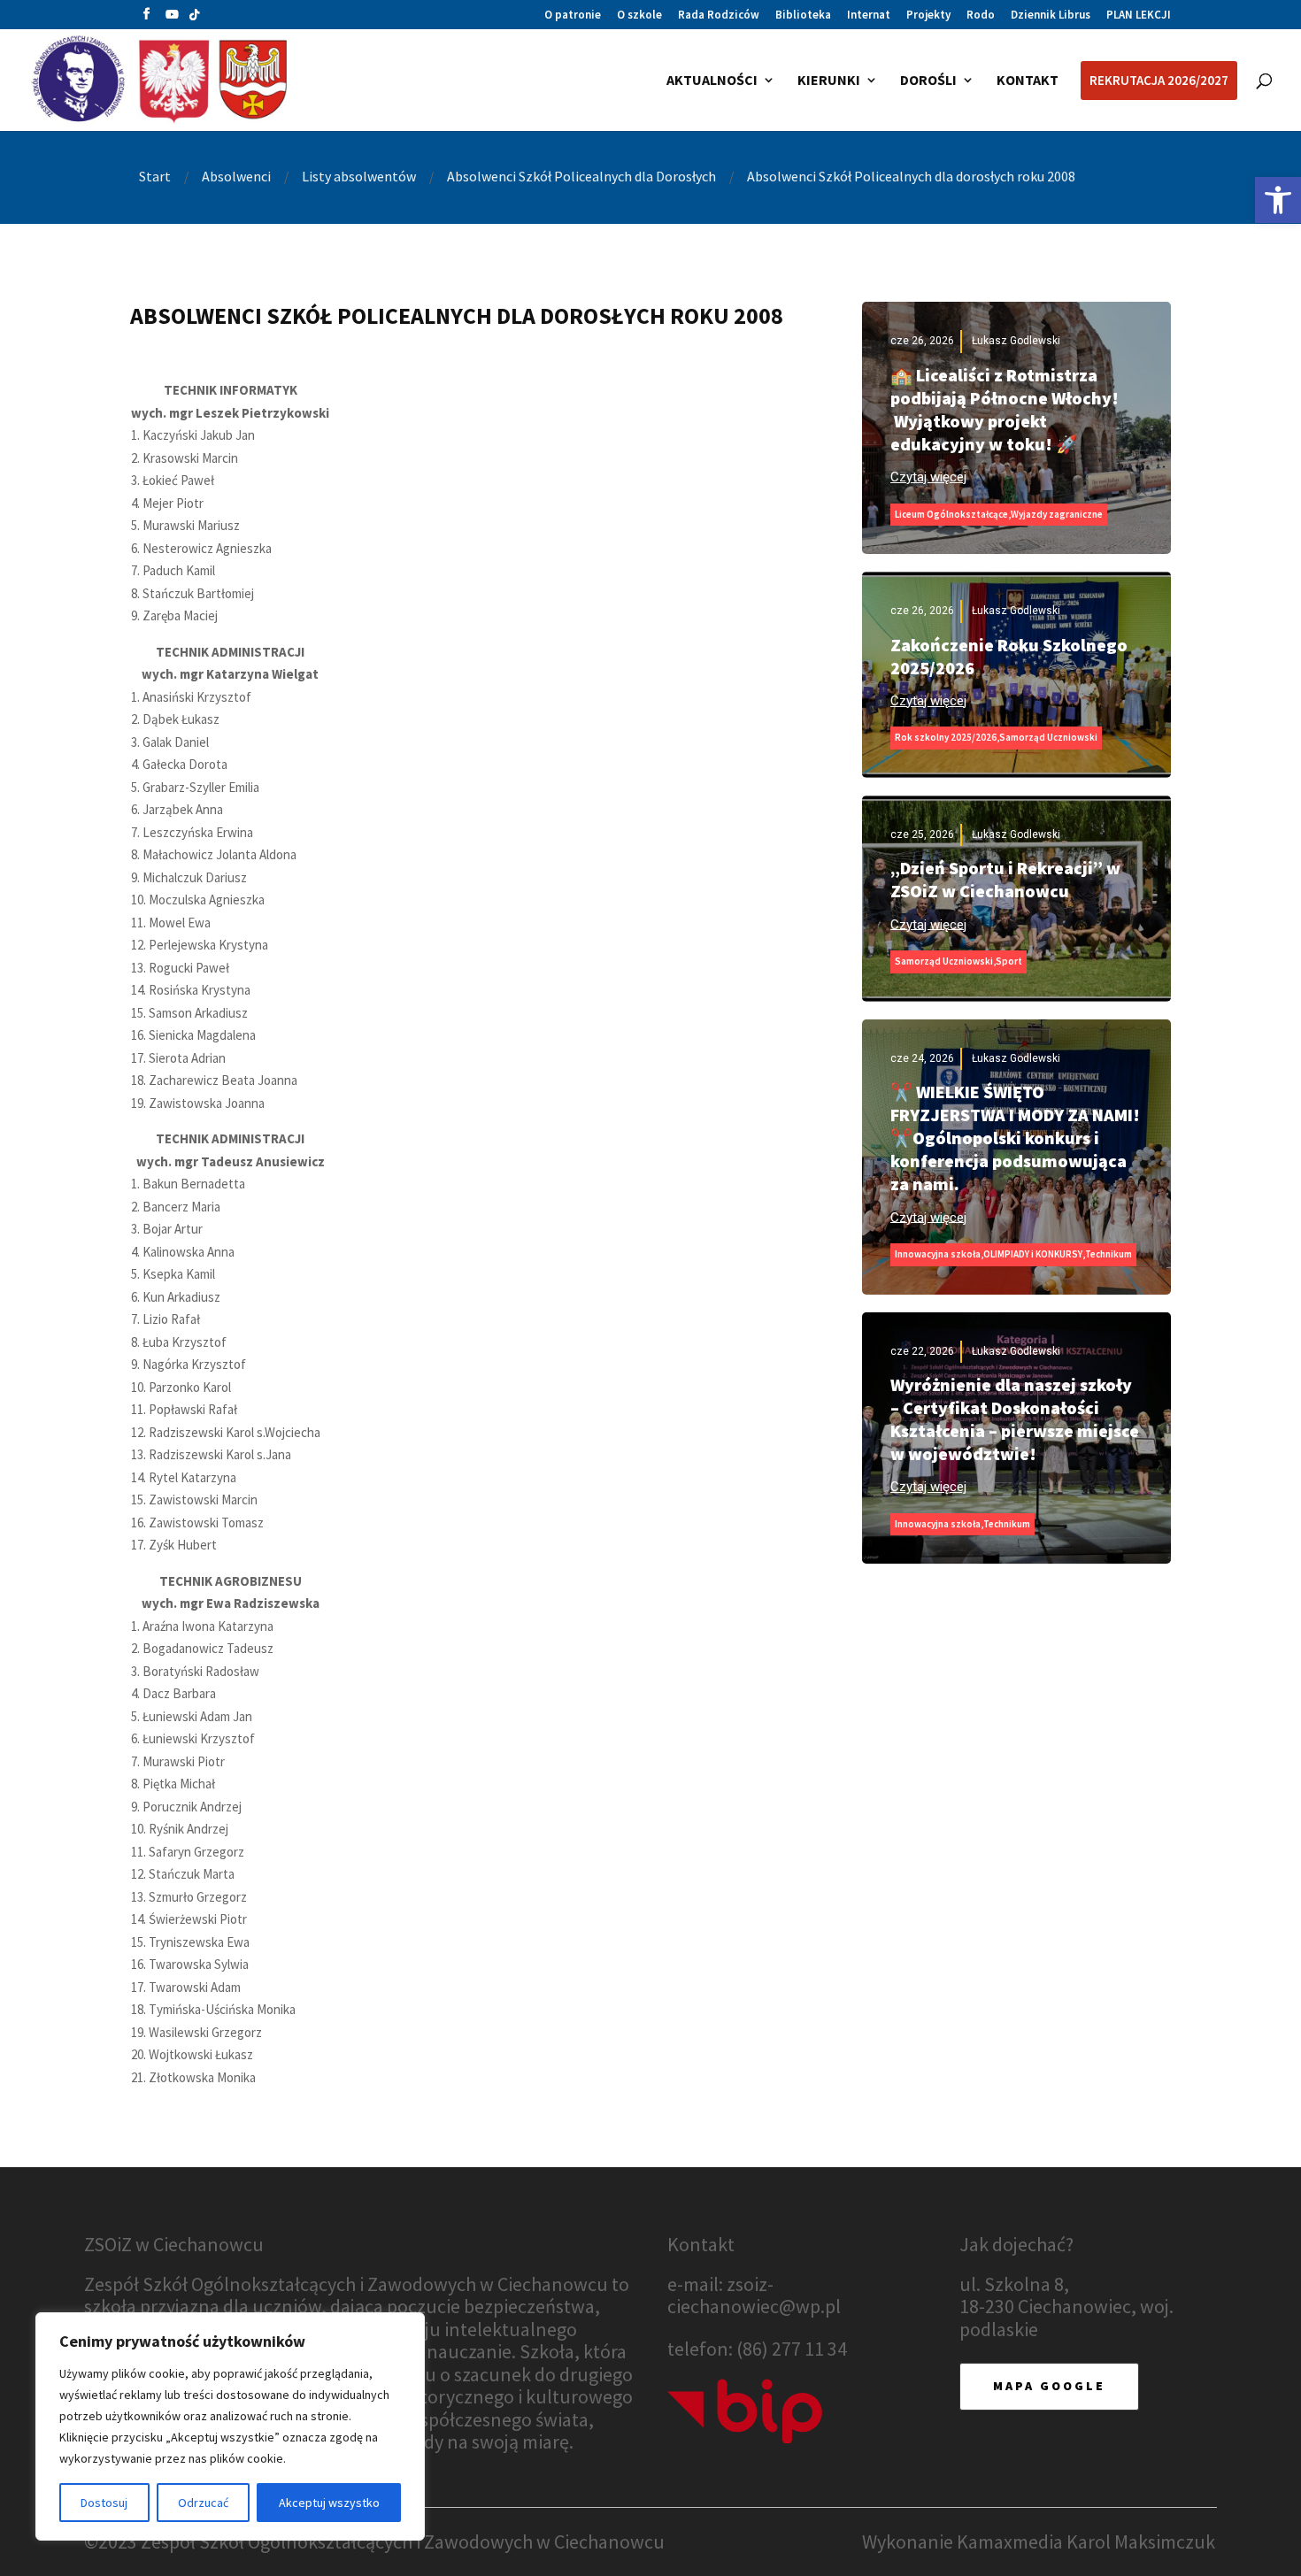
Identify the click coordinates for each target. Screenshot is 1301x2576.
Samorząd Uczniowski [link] (1048, 737)
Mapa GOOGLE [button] (1049, 2386)
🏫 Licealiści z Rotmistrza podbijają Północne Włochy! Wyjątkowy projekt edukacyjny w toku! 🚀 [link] (1005, 409)
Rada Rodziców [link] (719, 15)
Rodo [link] (981, 15)
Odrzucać (203, 2503)
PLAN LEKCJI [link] (1139, 15)
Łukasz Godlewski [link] (1016, 341)
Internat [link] (869, 15)
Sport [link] (1009, 961)
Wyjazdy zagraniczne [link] (1057, 514)
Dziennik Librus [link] (1051, 15)
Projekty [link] (928, 15)
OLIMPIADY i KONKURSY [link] (1033, 1254)
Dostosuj (104, 2503)
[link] (1278, 200)
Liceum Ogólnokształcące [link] (951, 514)
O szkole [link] (639, 15)
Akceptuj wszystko (329, 2503)
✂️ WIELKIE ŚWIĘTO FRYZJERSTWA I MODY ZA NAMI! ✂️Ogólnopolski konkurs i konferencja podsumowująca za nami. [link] (1015, 1138)
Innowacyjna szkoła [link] (938, 1254)
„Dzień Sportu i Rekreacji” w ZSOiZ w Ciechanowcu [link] (1005, 879)
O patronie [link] (573, 15)
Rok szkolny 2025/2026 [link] (946, 737)
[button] (146, 18)
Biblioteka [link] (803, 15)
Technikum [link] (1109, 1254)
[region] (230, 2426)
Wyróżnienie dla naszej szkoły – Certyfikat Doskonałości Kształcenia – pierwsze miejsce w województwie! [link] (1015, 1419)
